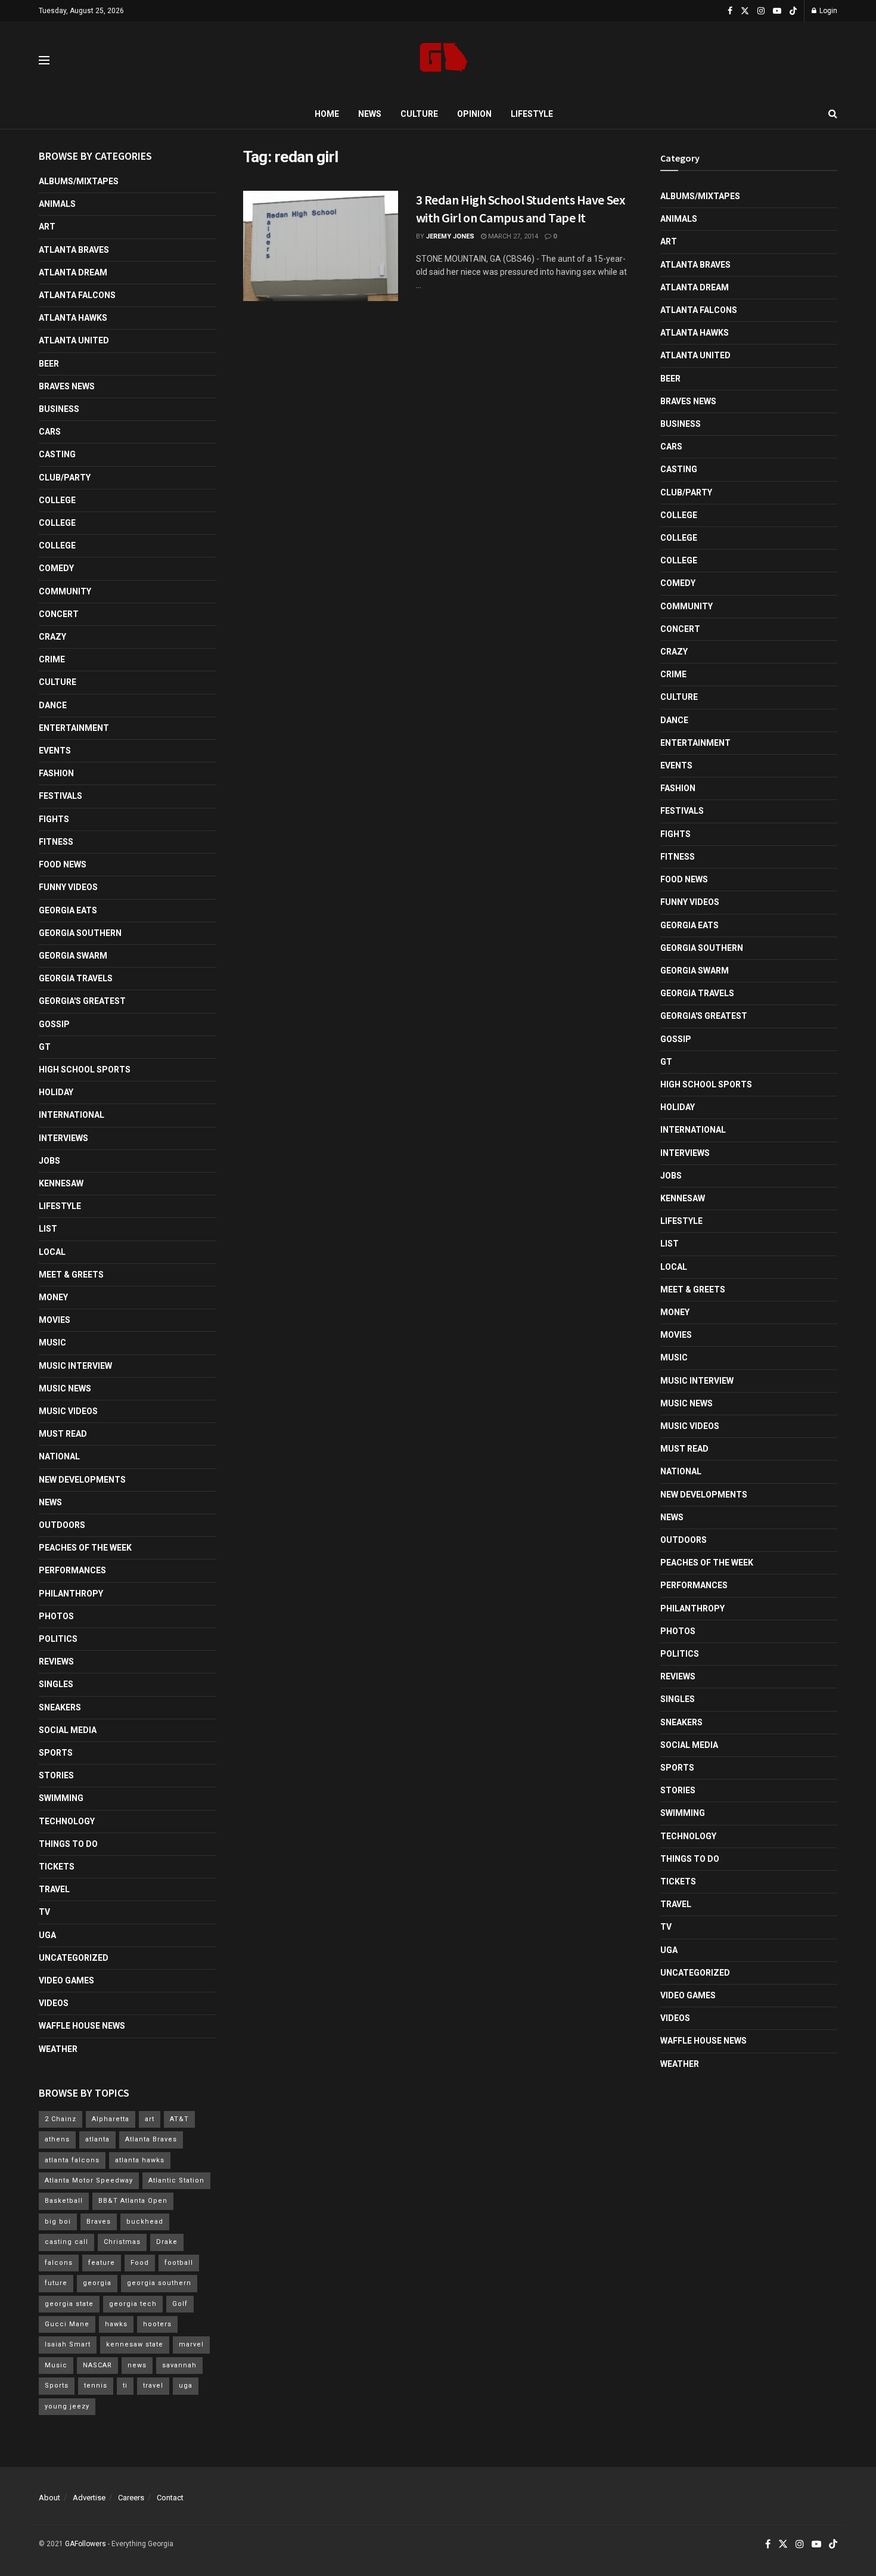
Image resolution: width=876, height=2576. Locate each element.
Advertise (89, 2498)
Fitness (56, 842)
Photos (56, 1616)
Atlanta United (74, 340)
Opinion (474, 114)
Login (827, 11)
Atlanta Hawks (73, 318)
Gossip (54, 1024)
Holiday (56, 1092)
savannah (179, 2365)
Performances (72, 1570)
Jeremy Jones (450, 236)
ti (125, 2386)
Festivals (60, 796)
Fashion (56, 773)
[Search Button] (833, 114)
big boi (58, 2222)
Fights (54, 819)
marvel (191, 2344)
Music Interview (75, 1366)
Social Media (68, 1730)
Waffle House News (82, 2026)
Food (140, 2263)
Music (52, 1343)
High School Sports (85, 1070)
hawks (116, 2324)
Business (59, 409)
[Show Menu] (44, 60)
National (59, 1456)
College (57, 500)
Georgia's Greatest (82, 1001)
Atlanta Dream (73, 272)
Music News (65, 1388)
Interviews (63, 1138)
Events (55, 751)
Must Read (63, 1434)
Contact (170, 2498)
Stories (56, 1775)
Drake (167, 2242)
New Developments (82, 1480)
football (179, 2263)
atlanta (97, 2139)
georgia (97, 2283)
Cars (50, 432)
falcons (59, 2263)
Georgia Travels (76, 978)
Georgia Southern (80, 933)
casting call (66, 2242)
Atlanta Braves (74, 250)
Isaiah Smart (68, 2344)
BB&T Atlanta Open (133, 2201)
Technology (67, 1821)
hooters (157, 2324)
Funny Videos (68, 887)
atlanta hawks (140, 2160)
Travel (54, 1889)
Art (47, 227)
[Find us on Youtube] (777, 11)
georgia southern (159, 2283)
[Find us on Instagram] (761, 11)
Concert (59, 614)
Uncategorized (74, 1958)
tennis (96, 2386)
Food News (63, 864)
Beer (49, 364)
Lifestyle (532, 114)
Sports (56, 1753)
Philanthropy (71, 1594)
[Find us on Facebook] (730, 11)
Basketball (64, 2201)
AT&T (179, 2119)
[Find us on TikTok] (793, 11)
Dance (53, 705)
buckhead (145, 2222)
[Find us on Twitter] (745, 11)
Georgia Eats (68, 910)
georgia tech (133, 2304)
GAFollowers (86, 2544)
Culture (419, 114)
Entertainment (74, 728)
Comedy (56, 568)
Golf (180, 2304)
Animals (57, 204)
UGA (47, 1935)
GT (45, 1047)
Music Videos (68, 1411)
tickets (57, 1867)
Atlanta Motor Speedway (89, 2180)
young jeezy (67, 2406)
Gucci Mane (67, 2324)
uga (186, 2386)
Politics (58, 1639)
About (49, 2498)
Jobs (49, 1161)
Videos (54, 2003)
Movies (55, 1320)
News (370, 114)
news (137, 2365)
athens (57, 2139)
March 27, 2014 (512, 236)
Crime (52, 659)
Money (53, 1297)
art (150, 2119)
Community (65, 591)
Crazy (52, 637)
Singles (56, 1684)
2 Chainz (60, 2119)
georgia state (69, 2304)
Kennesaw (61, 1183)
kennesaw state (135, 2344)
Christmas (122, 2242)
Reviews (56, 1661)
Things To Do (68, 1844)
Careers (131, 2498)
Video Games (66, 1980)
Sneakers (60, 1707)
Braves (99, 2222)
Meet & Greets (71, 1275)
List (48, 1229)
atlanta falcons (72, 2160)
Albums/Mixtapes (79, 181)
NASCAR (97, 2365)
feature (102, 2263)
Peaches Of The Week (85, 1548)
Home (327, 114)
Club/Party (65, 478)
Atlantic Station (176, 2180)
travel (153, 2386)
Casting (57, 454)
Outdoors (62, 1525)
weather (58, 2049)
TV (44, 1912)
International (72, 1115)
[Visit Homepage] (444, 61)
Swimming (61, 1798)
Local (52, 1252)
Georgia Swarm (73, 956)
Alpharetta (111, 2119)
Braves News (67, 386)
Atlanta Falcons (77, 295)
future (56, 2283)
